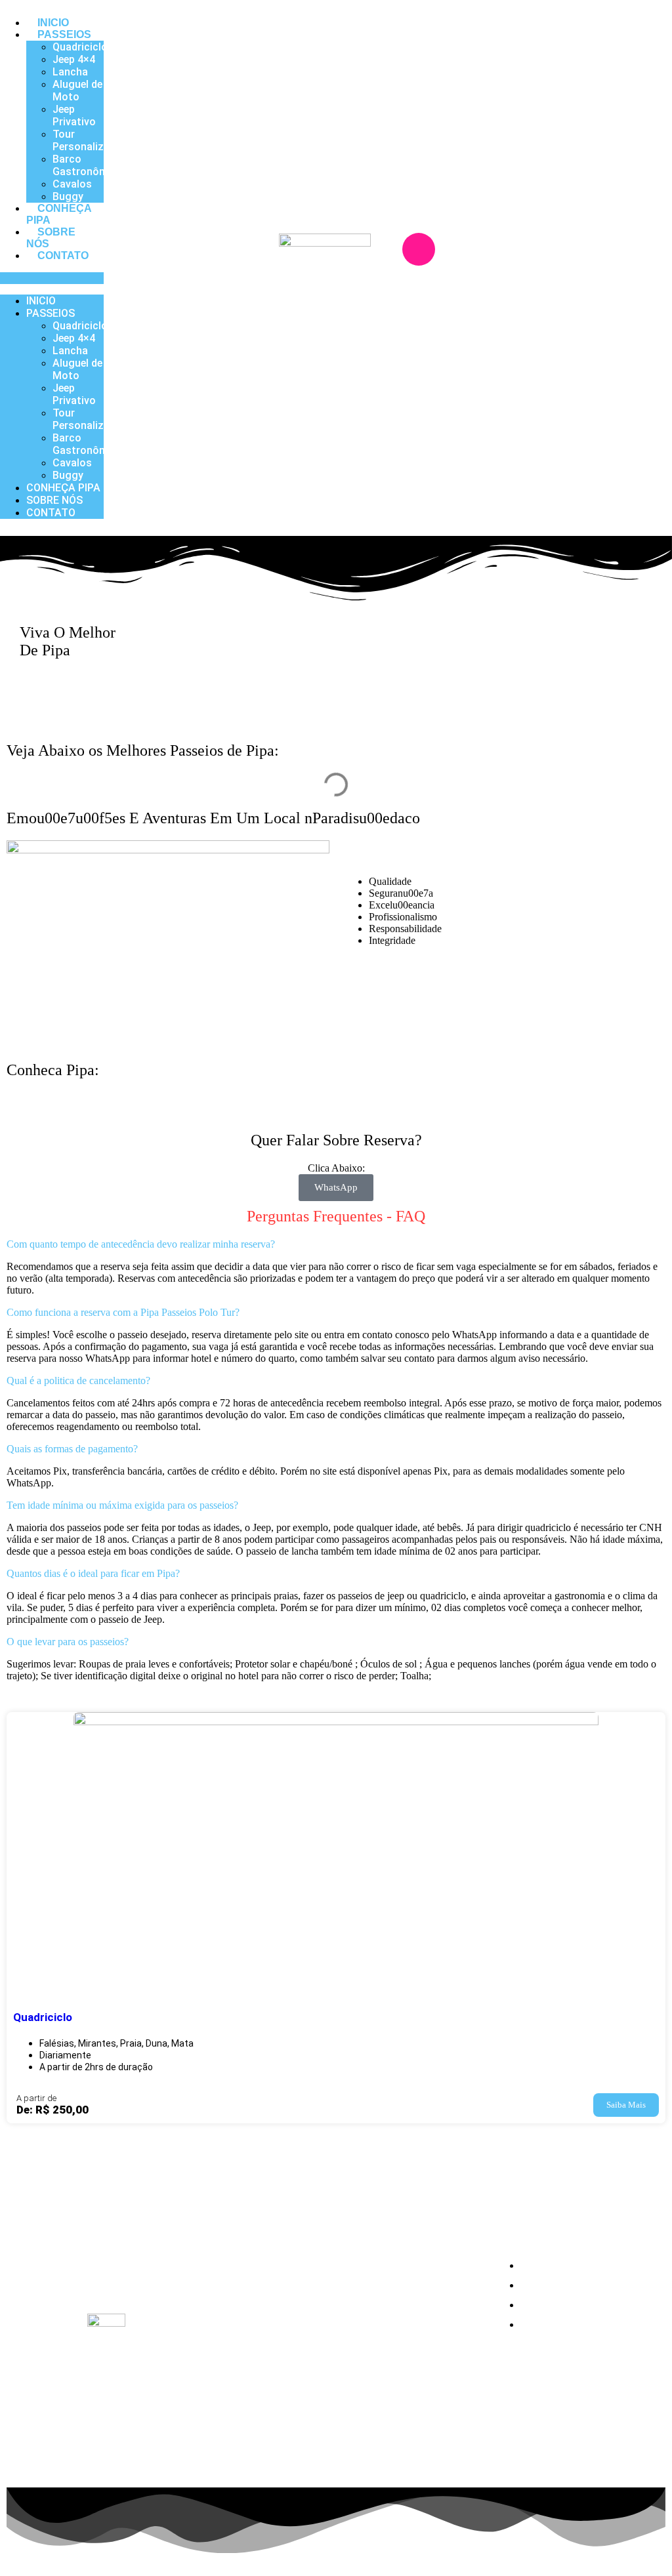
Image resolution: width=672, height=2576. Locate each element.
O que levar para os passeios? (68, 1642)
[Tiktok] (122, 2281)
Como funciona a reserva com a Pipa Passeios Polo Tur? (123, 1312)
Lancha (70, 72)
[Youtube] (162, 2244)
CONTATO (63, 256)
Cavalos (72, 184)
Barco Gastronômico (88, 165)
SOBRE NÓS (51, 238)
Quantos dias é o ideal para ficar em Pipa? (93, 1573)
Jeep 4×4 (74, 59)
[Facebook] (457, 249)
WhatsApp (336, 1187)
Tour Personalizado (87, 140)
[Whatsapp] (438, 285)
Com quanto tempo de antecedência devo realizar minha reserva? (141, 1244)
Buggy (68, 196)
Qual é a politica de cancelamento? (78, 1380)
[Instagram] (419, 249)
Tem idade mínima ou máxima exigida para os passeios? (122, 1505)
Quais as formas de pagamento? (72, 1449)
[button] (52, 278)
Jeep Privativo (74, 115)
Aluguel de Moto (77, 91)
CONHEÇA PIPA (59, 214)
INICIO (53, 23)
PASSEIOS (64, 34)
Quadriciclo (80, 47)
